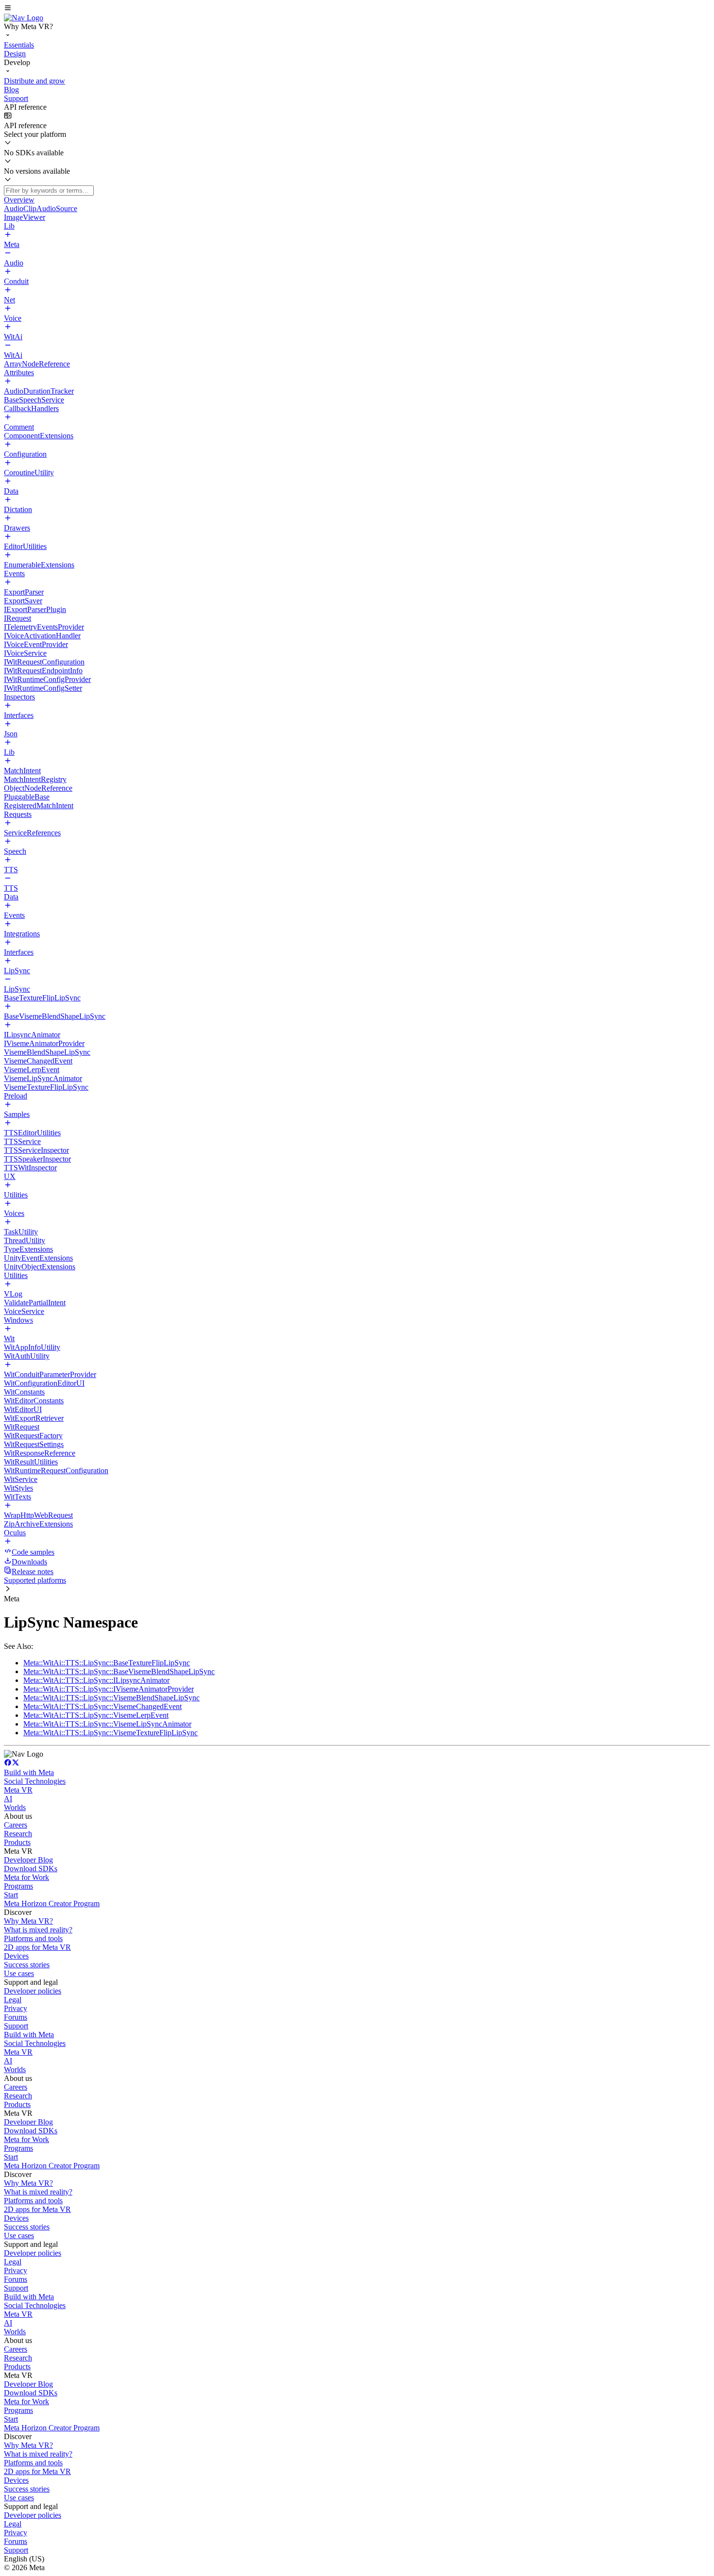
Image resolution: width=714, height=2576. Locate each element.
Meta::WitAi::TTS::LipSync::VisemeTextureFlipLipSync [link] (110, 1733)
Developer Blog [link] (28, 1860)
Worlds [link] (15, 1807)
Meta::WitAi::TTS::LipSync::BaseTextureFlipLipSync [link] (107, 1663)
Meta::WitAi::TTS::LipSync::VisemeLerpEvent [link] (96, 1715)
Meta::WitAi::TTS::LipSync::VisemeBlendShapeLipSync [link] (111, 1698)
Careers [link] (16, 1825)
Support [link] (16, 2026)
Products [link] (17, 1842)
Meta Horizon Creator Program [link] (52, 1903)
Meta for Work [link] (26, 1877)
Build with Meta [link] (29, 1772)
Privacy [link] (16, 2008)
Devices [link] (16, 1956)
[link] (24, 18)
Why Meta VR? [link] (28, 1921)
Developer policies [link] (33, 1991)
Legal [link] (13, 2000)
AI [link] (8, 1799)
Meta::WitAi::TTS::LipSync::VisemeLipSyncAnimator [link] (107, 1724)
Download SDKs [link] (31, 1869)
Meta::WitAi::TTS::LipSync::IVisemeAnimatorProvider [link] (109, 1689)
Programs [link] (18, 1886)
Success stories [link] (27, 1965)
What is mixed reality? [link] (38, 1930)
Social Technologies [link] (35, 1781)
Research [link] (18, 1834)
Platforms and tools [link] (33, 1938)
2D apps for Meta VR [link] (37, 1947)
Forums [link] (16, 2017)
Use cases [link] (19, 1973)
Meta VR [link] (18, 1790)
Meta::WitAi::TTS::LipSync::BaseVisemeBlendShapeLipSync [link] (119, 1671)
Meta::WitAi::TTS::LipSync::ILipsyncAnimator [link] (96, 1680)
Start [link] (11, 1895)
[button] (357, 9)
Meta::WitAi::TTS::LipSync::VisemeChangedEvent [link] (102, 1706)
